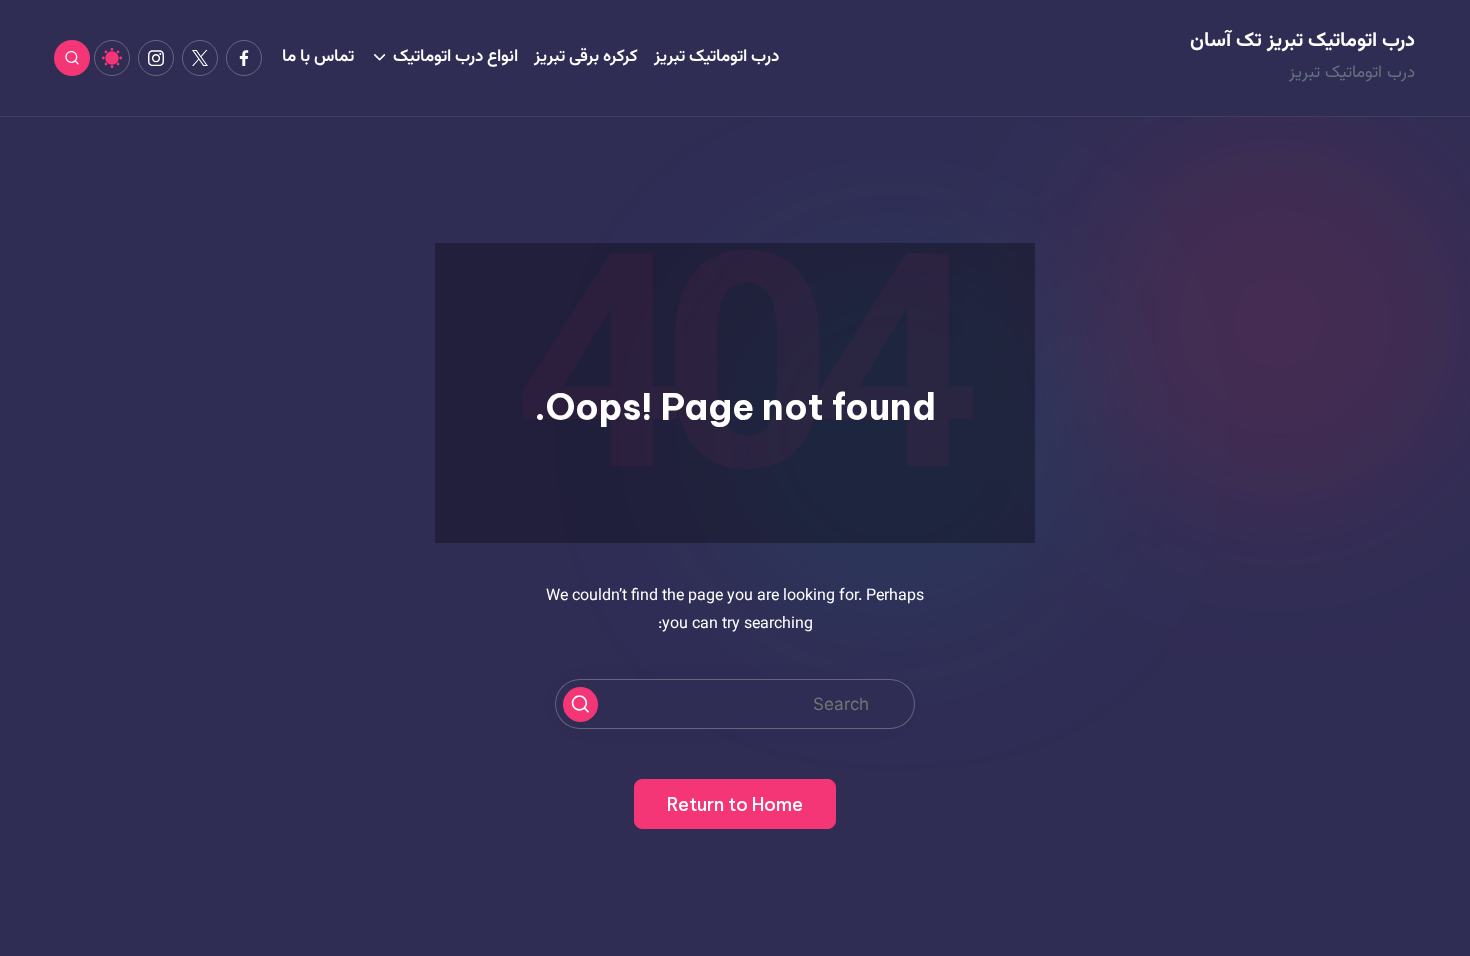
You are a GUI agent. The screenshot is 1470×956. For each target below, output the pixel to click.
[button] (580, 704)
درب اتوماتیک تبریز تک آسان (1302, 41)
